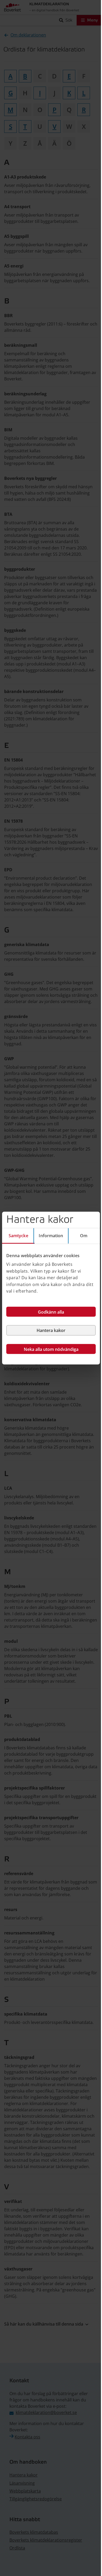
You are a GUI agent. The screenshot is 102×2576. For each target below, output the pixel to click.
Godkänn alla (51, 1312)
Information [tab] (51, 1235)
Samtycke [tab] (18, 1235)
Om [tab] (84, 1235)
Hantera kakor (51, 1330)
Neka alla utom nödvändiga (51, 1349)
